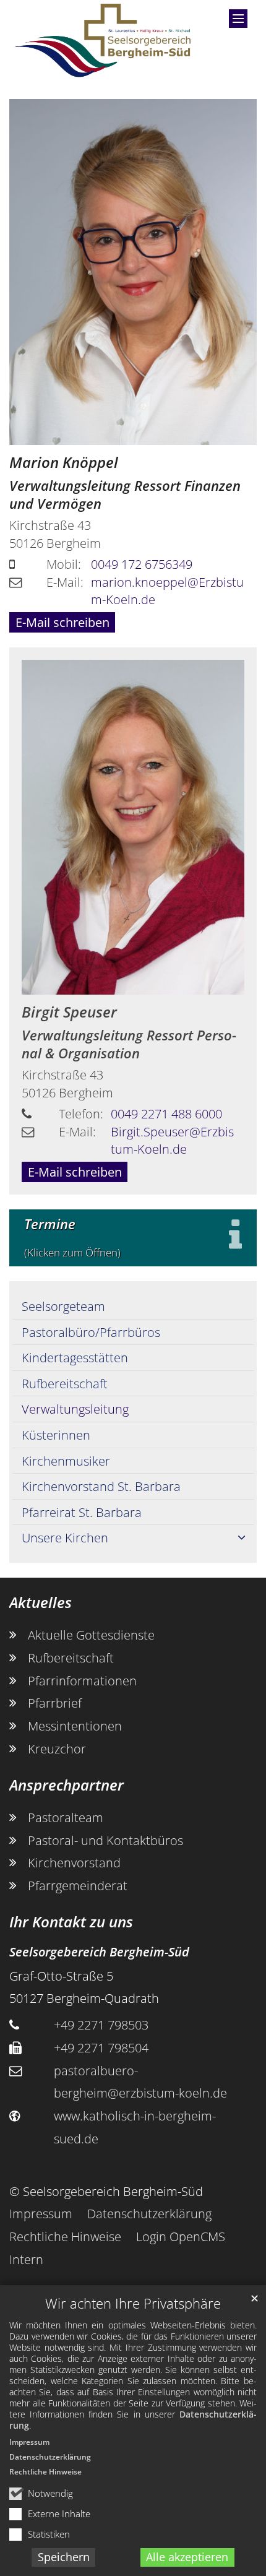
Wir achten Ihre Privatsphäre (133, 2303)
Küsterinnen (56, 1435)
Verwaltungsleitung (75, 1409)
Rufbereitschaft (65, 1383)
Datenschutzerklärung (50, 2457)
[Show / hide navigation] (238, 19)
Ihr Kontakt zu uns (71, 1922)
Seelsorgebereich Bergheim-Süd (99, 1951)
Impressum (29, 2442)
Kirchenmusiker (66, 1461)
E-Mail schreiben (62, 622)
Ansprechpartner (66, 1785)
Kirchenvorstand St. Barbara (101, 1486)
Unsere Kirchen (65, 1537)
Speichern (64, 2557)
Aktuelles (41, 1602)
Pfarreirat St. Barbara (82, 1512)
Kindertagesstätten (75, 1357)
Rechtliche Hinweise (45, 2472)
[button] (241, 1538)
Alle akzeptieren (187, 2557)
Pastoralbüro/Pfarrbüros (91, 1332)
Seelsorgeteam (63, 1306)
